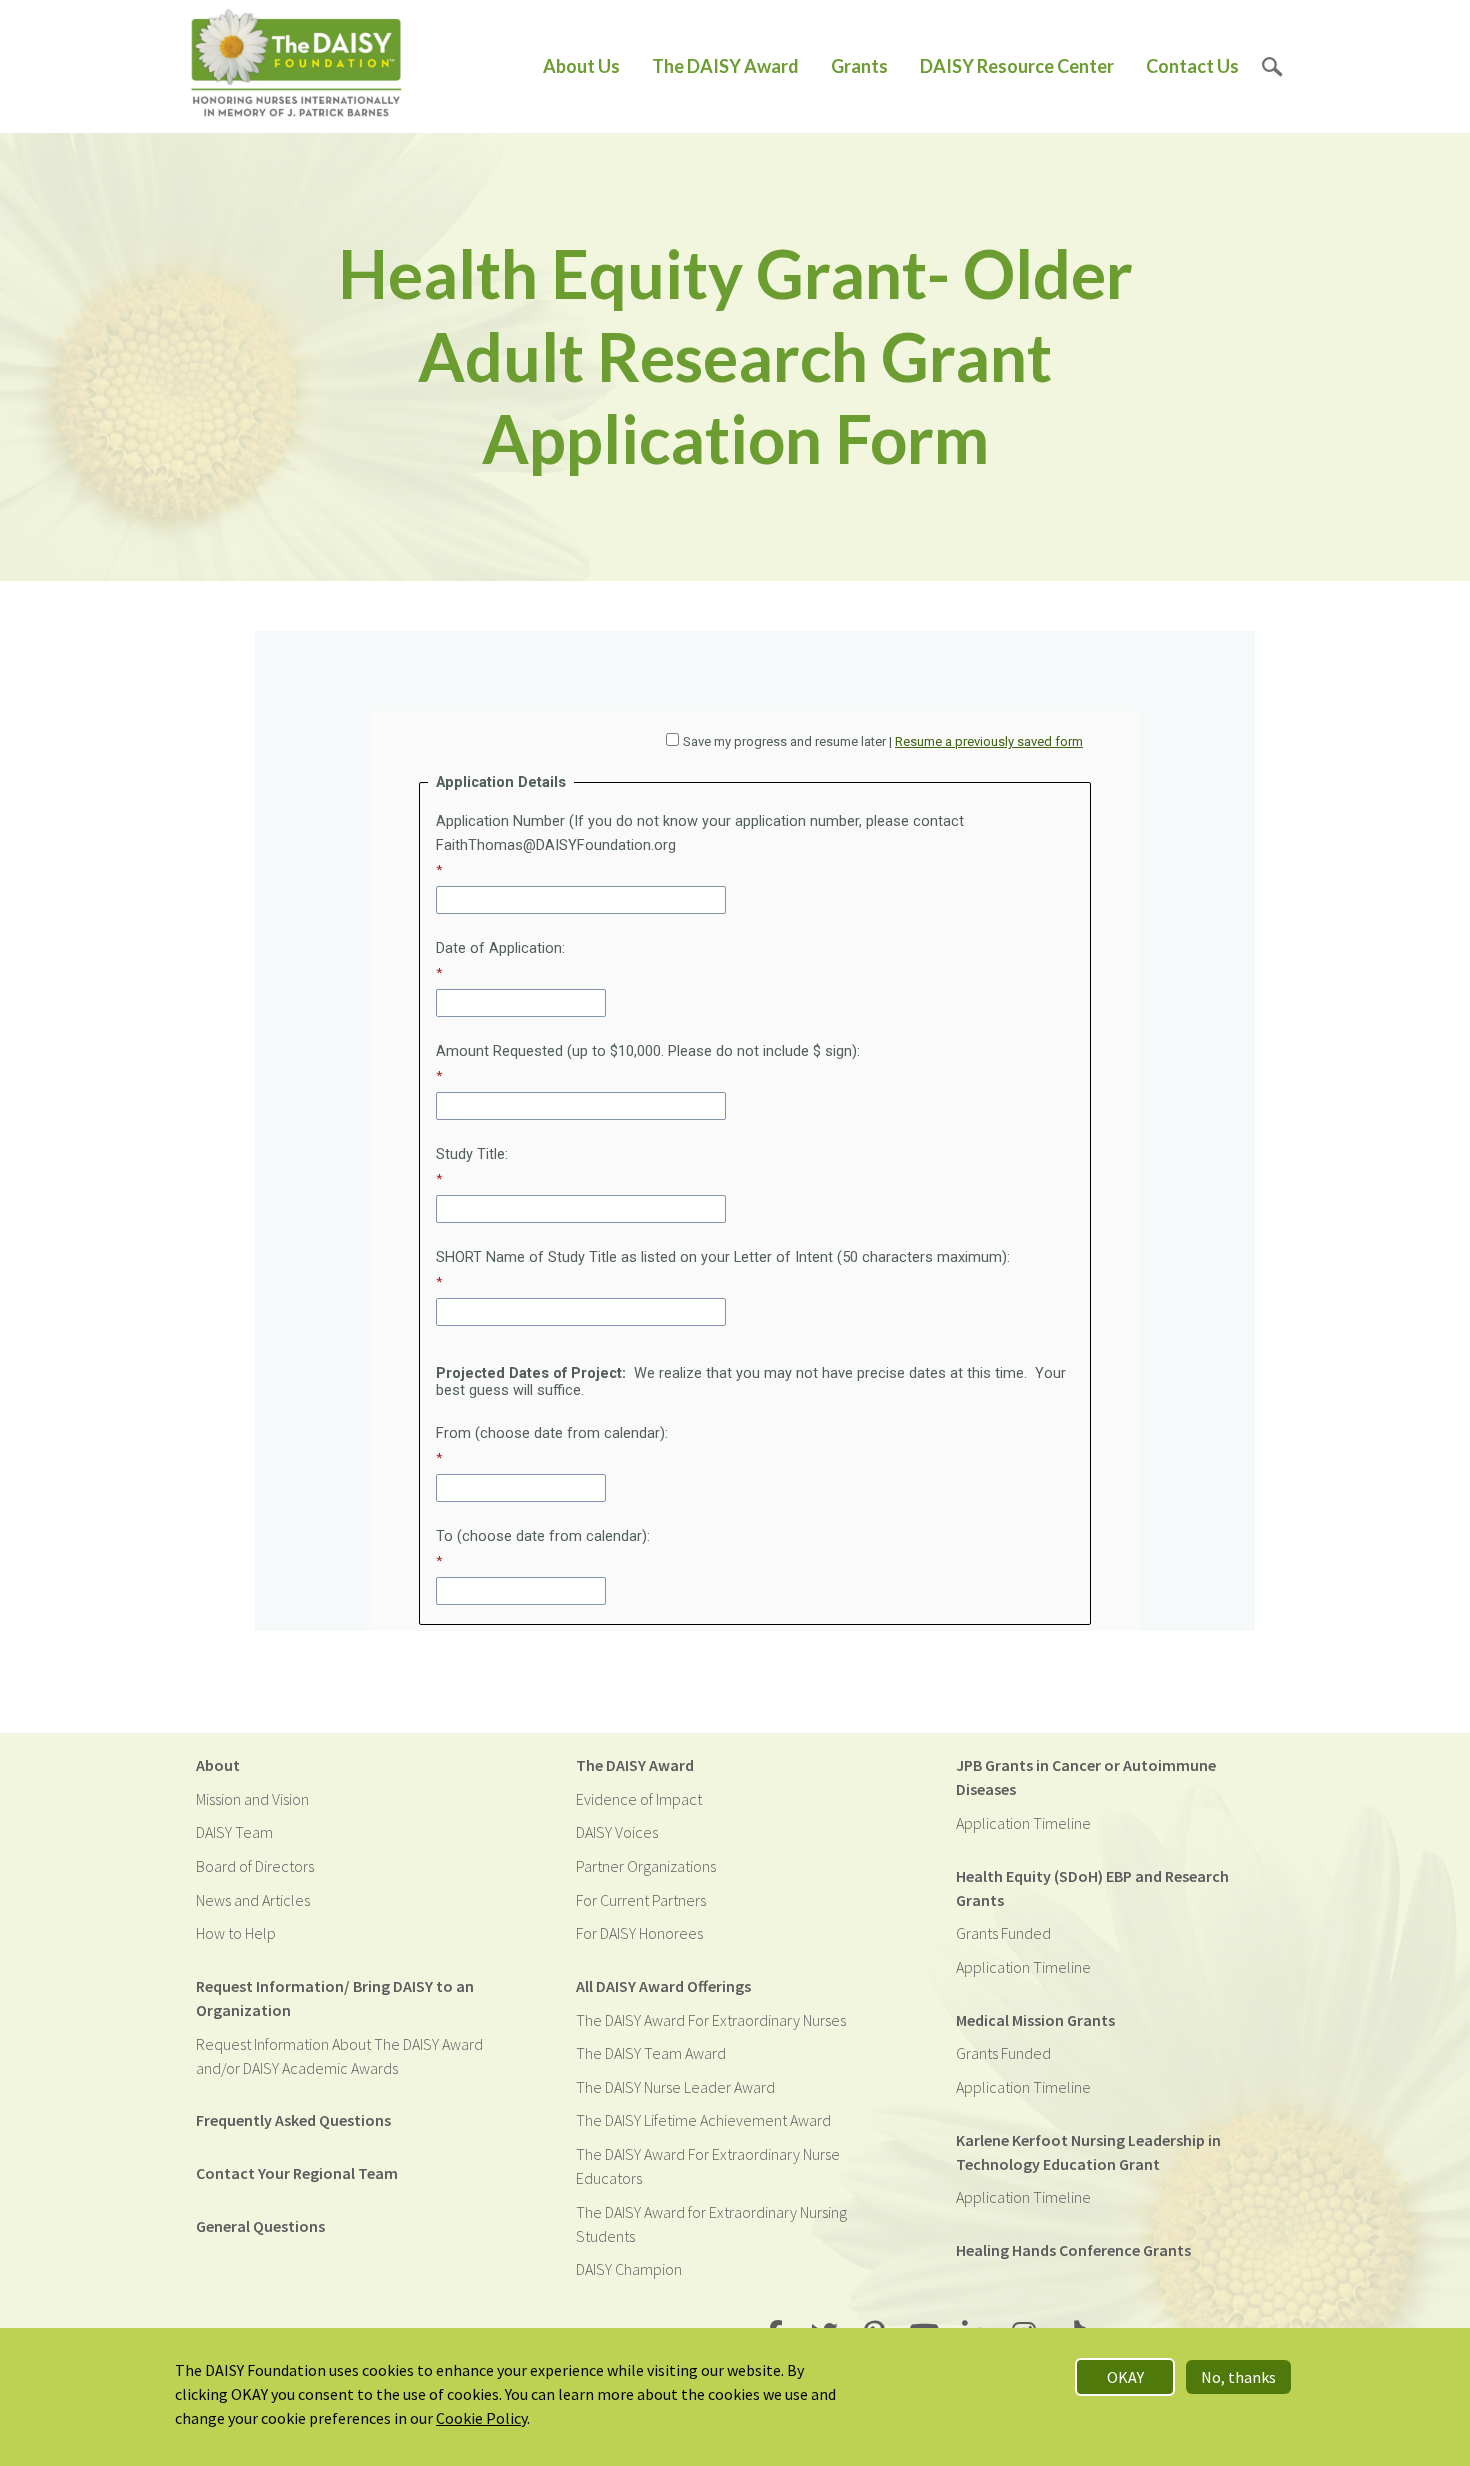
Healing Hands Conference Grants (1073, 2250)
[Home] (296, 66)
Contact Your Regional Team (297, 2173)
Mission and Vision (252, 1799)
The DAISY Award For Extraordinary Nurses (711, 2020)
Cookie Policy (481, 2418)
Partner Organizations (646, 1866)
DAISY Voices (617, 1832)
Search (1272, 66)
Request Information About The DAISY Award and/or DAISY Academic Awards (339, 2056)
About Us (581, 66)
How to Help (236, 1933)
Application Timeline (1023, 1823)
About (218, 1765)
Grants (859, 66)
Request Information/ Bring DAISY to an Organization (335, 1998)
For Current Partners (641, 1900)
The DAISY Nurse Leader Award (675, 2087)
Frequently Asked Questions (293, 2120)
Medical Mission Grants (1035, 2020)
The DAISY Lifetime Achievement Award (703, 2120)
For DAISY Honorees (639, 1933)
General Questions (260, 2226)
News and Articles (253, 1900)
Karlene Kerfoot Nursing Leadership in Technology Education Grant (1088, 2152)
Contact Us (1192, 66)
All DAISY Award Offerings (663, 1986)
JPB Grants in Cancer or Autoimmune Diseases (1086, 1777)
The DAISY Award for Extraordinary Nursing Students (711, 2224)
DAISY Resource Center (1017, 66)
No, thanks (1238, 2377)
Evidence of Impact (639, 1799)
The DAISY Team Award (651, 2053)
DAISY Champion (629, 2269)
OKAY (1125, 2377)
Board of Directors (255, 1866)
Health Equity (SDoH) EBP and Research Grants (1092, 1888)
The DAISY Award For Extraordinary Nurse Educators (708, 2166)
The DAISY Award (725, 66)
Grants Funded (1003, 1933)
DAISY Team (234, 1832)
